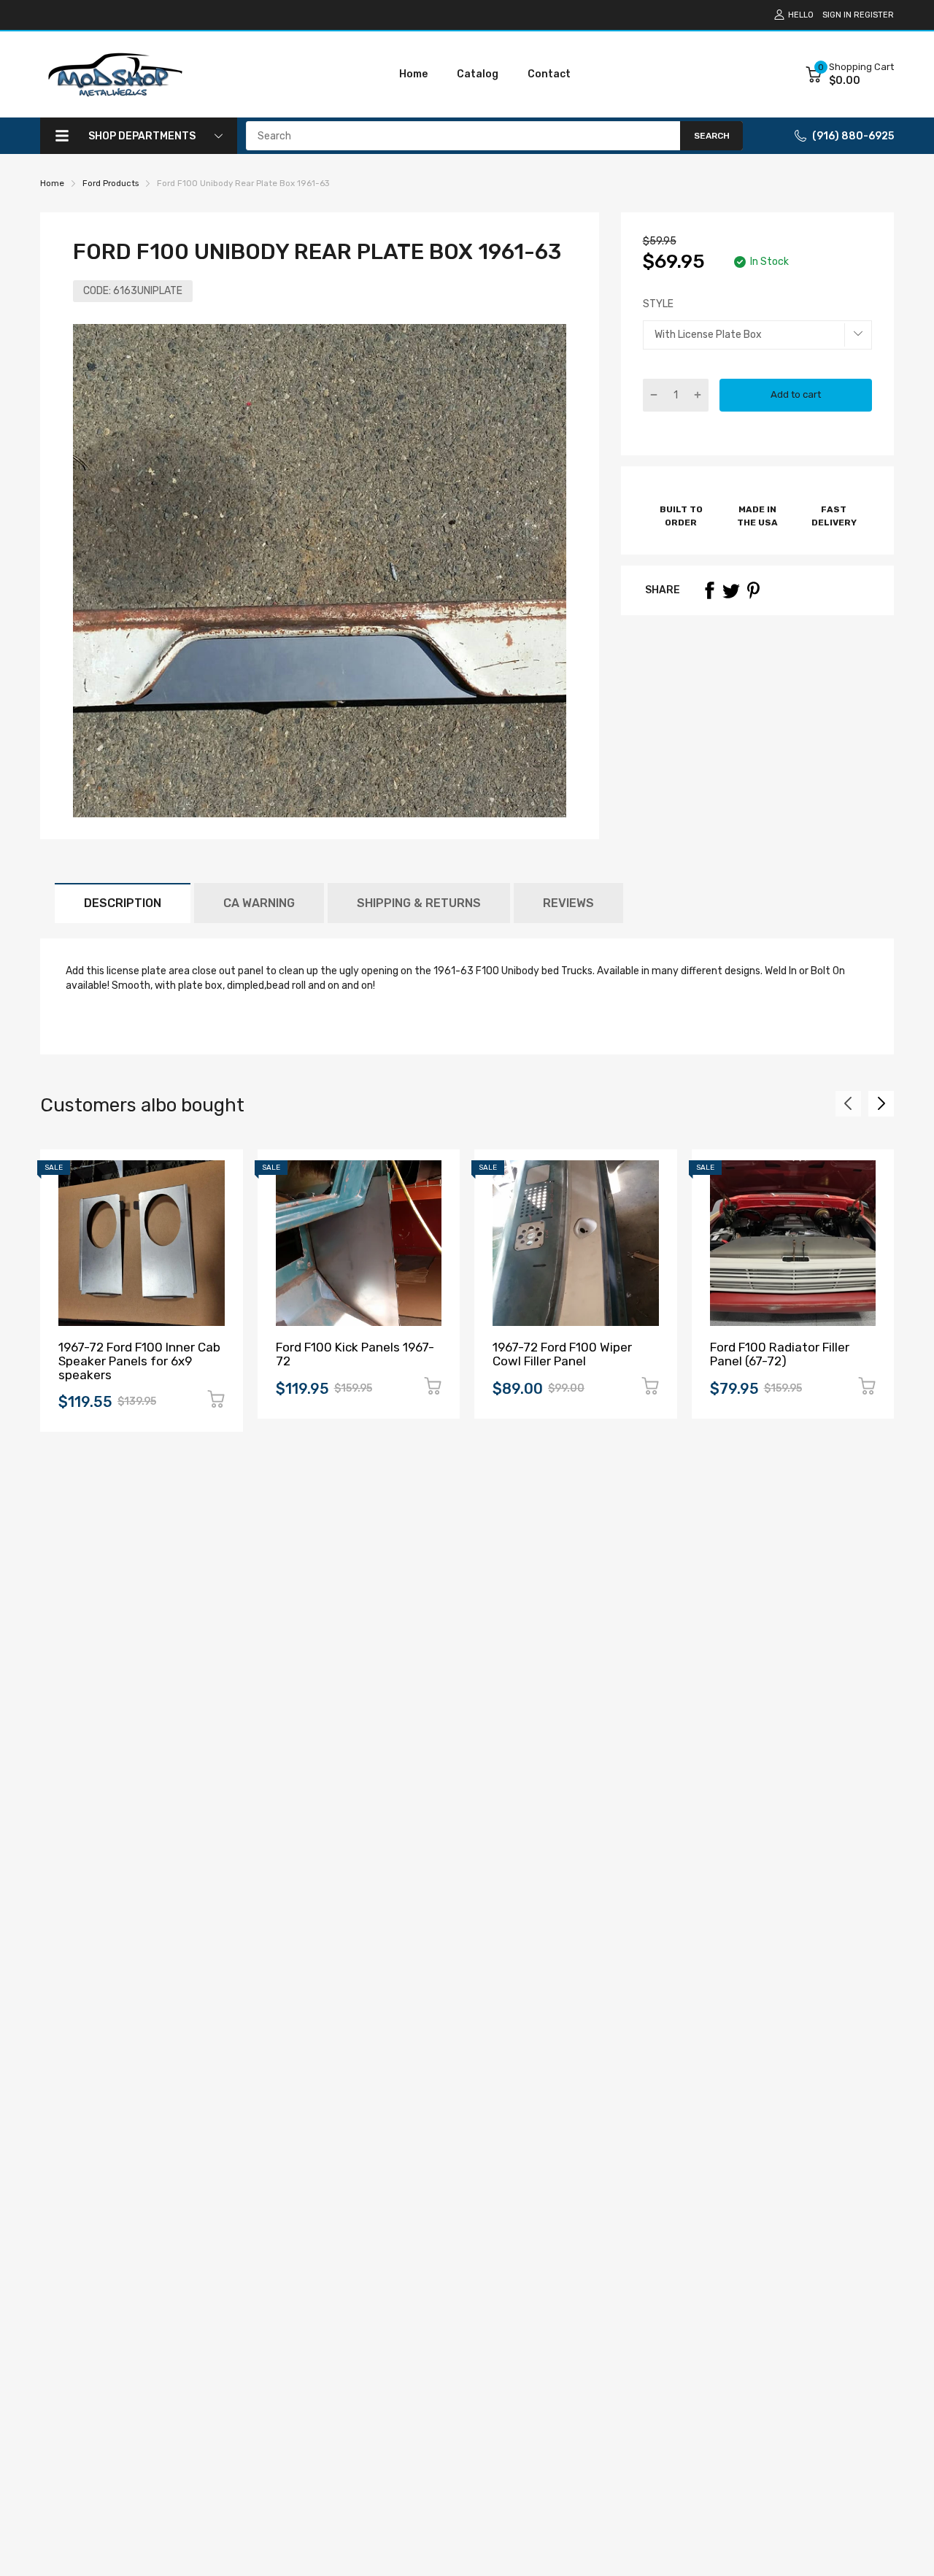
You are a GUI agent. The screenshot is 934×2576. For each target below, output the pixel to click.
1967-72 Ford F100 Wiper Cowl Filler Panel (562, 1354)
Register (874, 15)
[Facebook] (709, 590)
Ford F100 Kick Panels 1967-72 (355, 1354)
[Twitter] (731, 590)
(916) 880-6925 (853, 136)
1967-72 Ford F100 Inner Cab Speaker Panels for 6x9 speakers (139, 1361)
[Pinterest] (753, 590)
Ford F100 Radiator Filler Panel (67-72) (780, 1354)
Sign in (837, 15)
